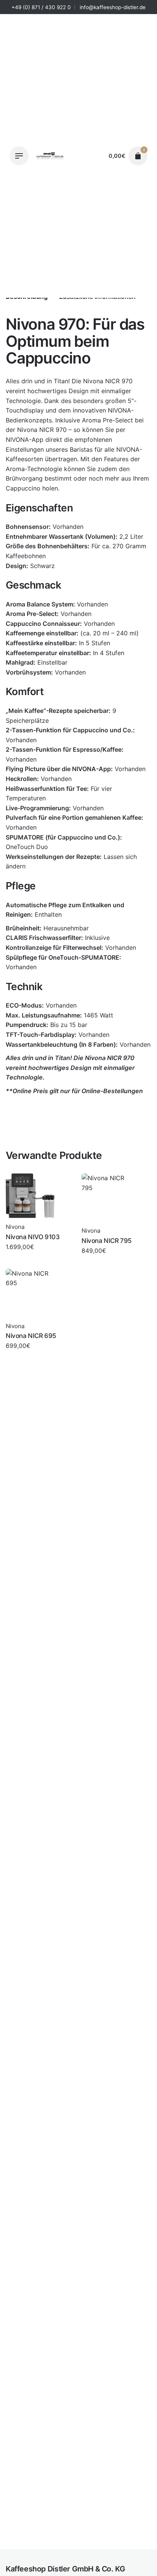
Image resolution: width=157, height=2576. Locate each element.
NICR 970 (119, 381)
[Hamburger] (19, 156)
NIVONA (119, 410)
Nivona (56, 2552)
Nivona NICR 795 (107, 1241)
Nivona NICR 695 (31, 1336)
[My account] (95, 156)
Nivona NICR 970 (70, 2544)
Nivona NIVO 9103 (33, 1237)
